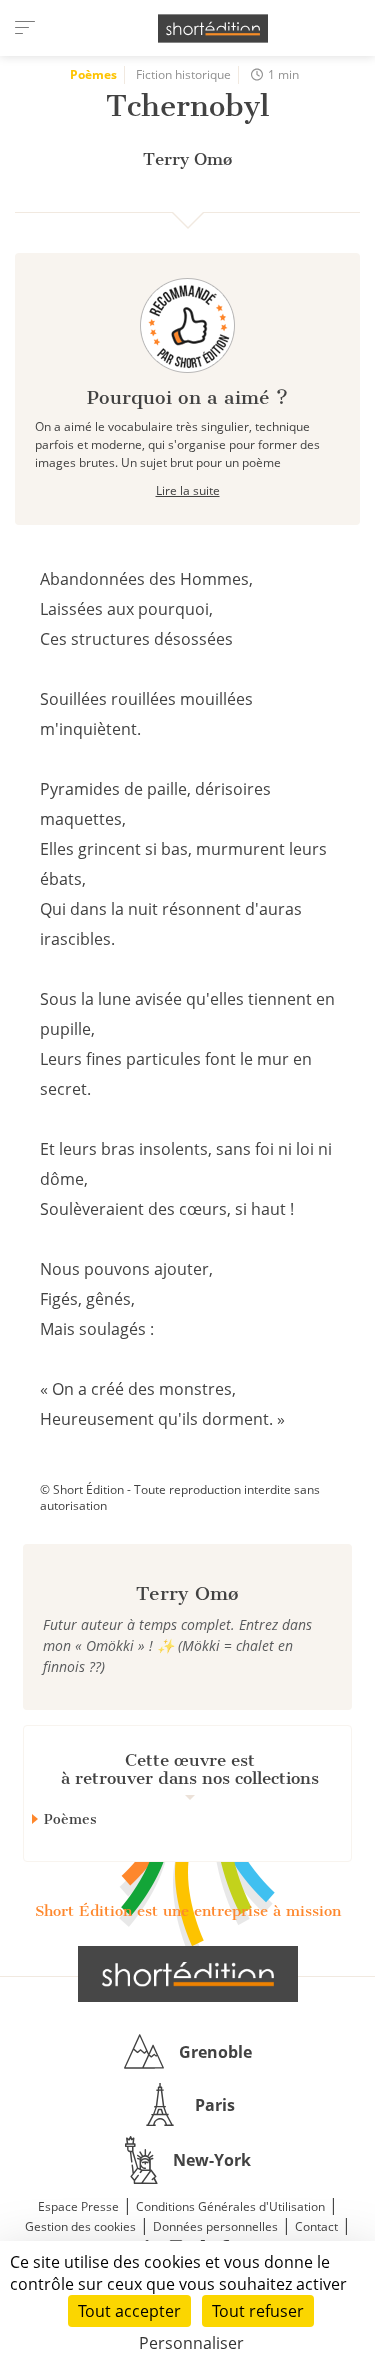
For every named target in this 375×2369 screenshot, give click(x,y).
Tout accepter (129, 2311)
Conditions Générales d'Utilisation (230, 2206)
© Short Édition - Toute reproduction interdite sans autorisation (180, 1497)
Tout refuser (258, 2311)
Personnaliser (191, 2343)
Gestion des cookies (80, 2226)
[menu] (25, 28)
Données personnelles (215, 2226)
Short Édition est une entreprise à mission (188, 1911)
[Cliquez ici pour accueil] (188, 1974)
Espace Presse (78, 2206)
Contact (316, 2226)
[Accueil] (213, 28)
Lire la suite (188, 490)
